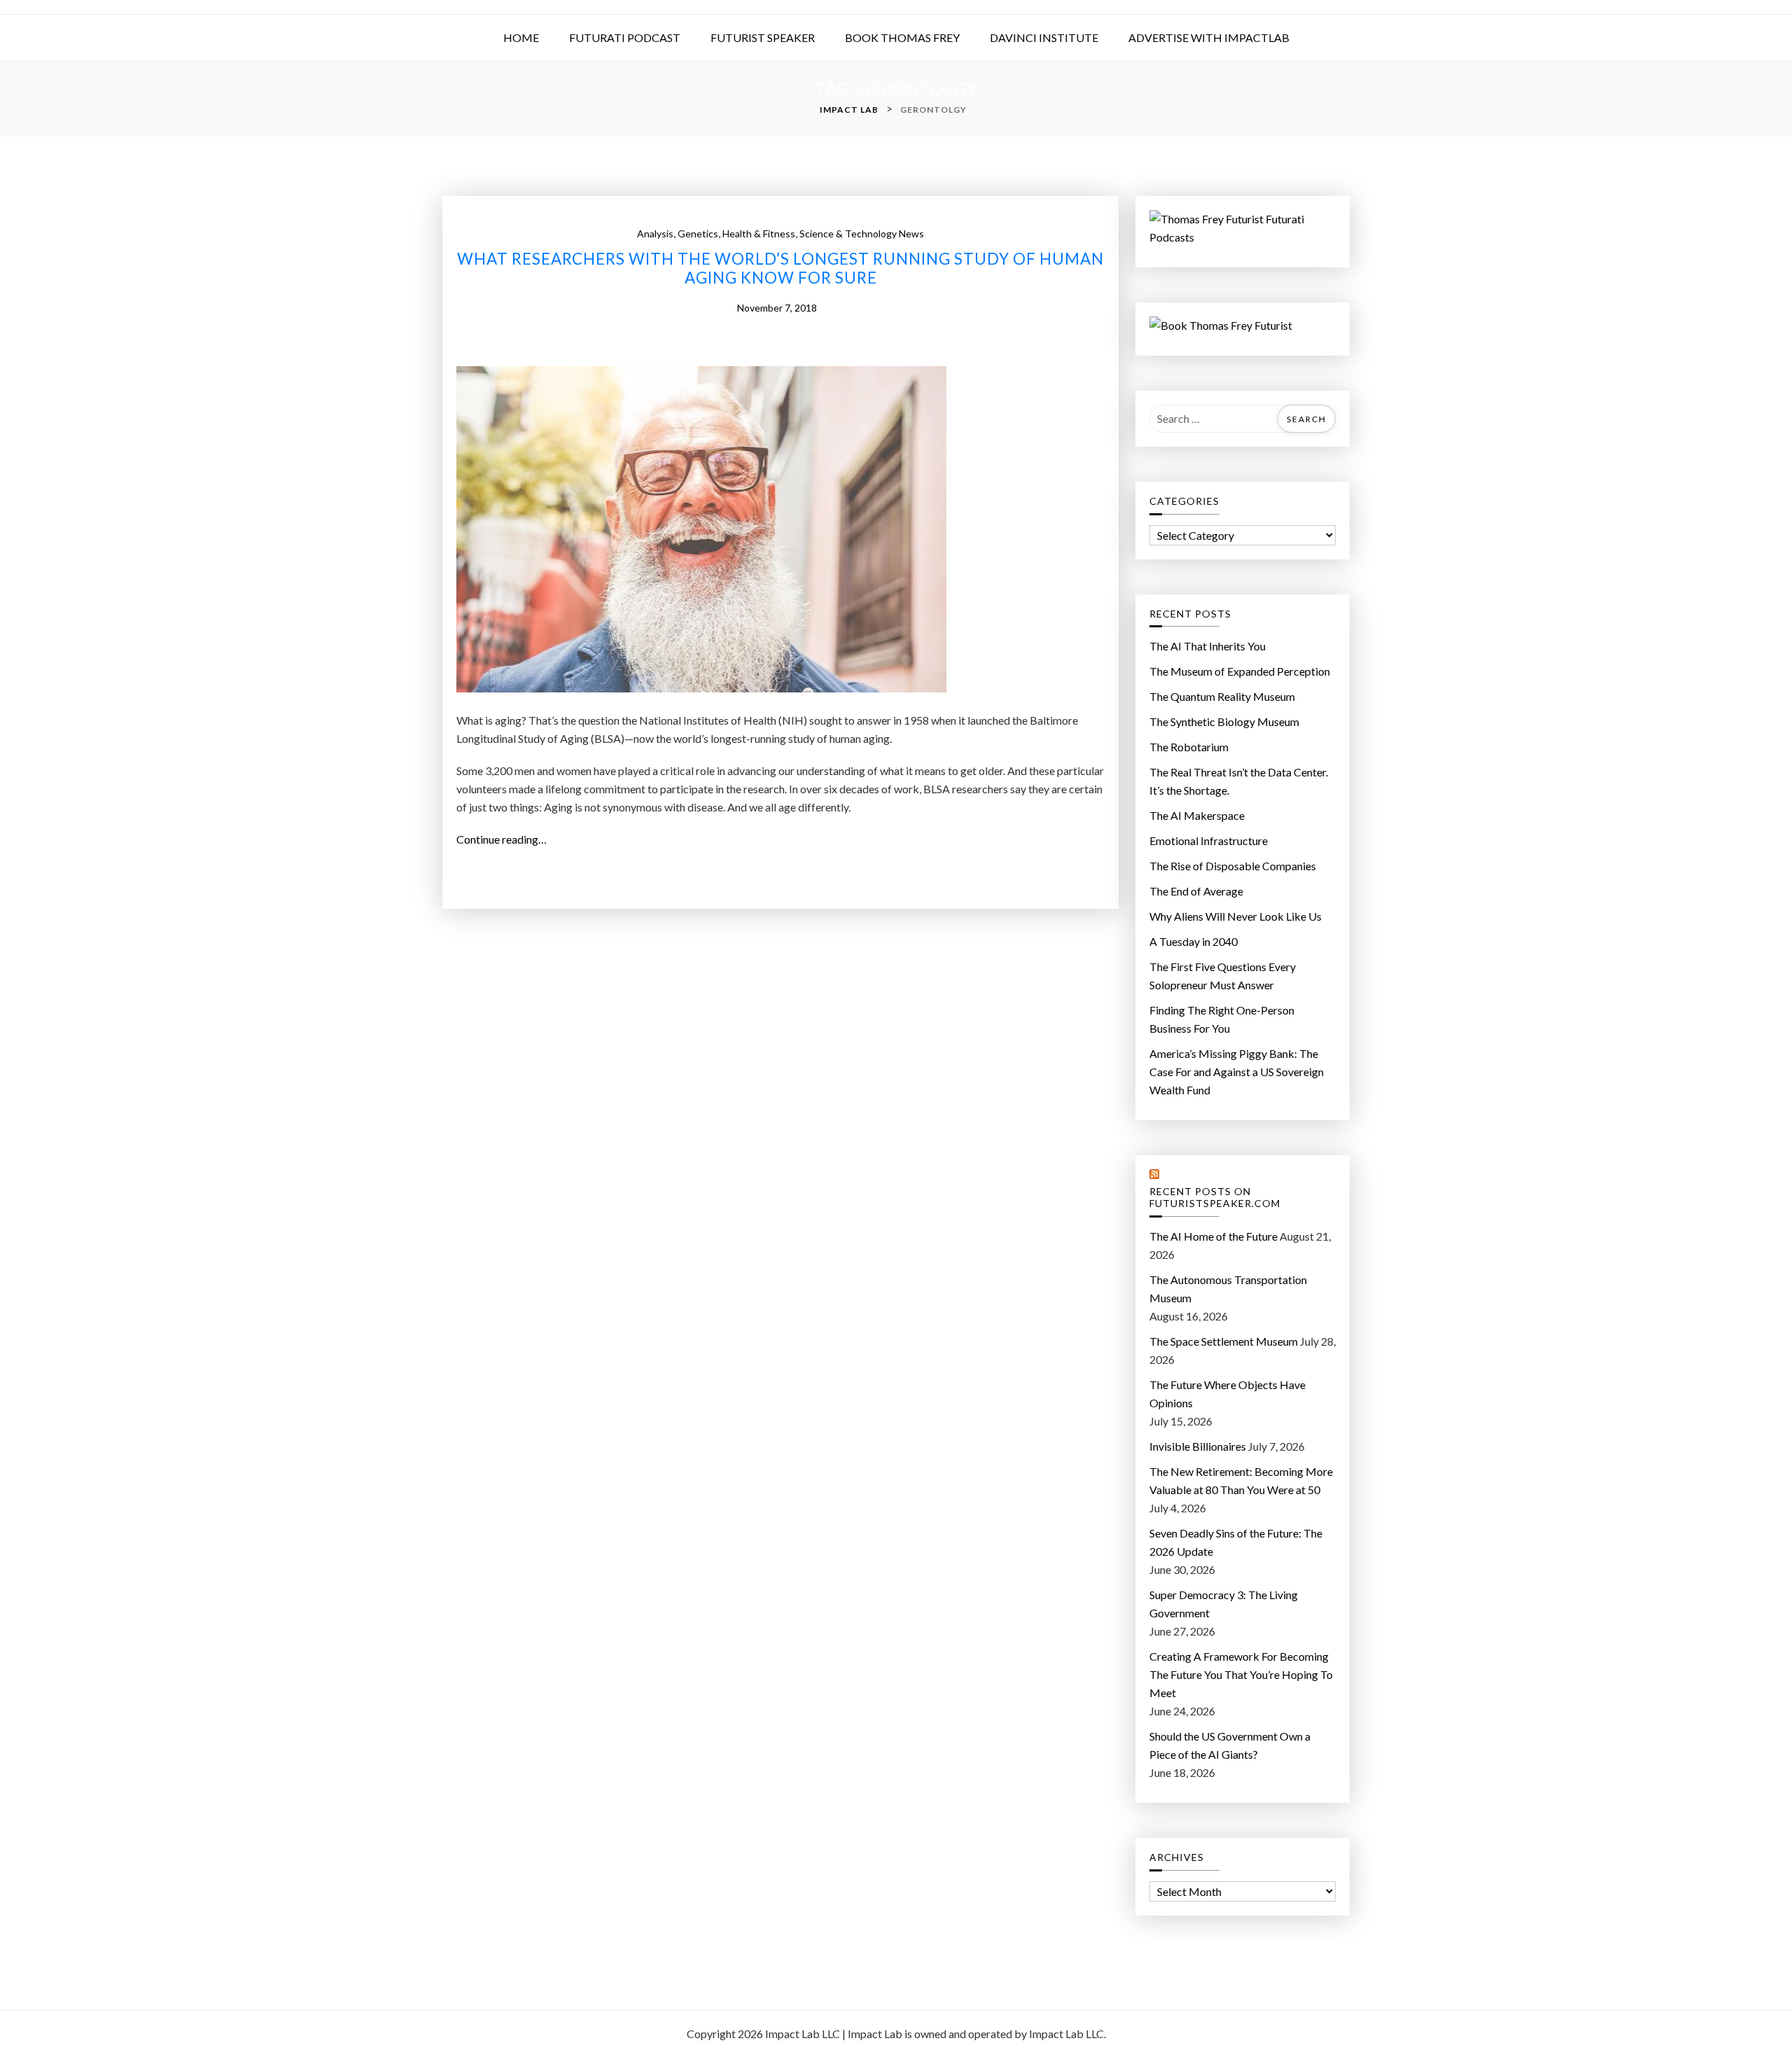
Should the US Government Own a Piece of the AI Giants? (1230, 1745)
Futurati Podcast (625, 37)
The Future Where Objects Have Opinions (1227, 1394)
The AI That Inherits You (1207, 646)
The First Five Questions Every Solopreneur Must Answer (1223, 976)
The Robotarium (1189, 747)
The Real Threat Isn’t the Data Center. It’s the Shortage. (1239, 781)
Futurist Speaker (763, 37)
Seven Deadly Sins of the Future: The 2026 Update (1236, 1542)
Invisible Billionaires (1198, 1446)
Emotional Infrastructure (1209, 841)
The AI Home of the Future (1213, 1236)
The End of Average (1196, 891)
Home (521, 37)
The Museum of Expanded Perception (1240, 671)
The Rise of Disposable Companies (1233, 866)
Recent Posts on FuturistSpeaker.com (1215, 1198)
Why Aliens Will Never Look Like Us (1235, 916)
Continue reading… (507, 840)
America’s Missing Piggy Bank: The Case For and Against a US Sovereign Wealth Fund (1237, 1072)
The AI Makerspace (1197, 815)
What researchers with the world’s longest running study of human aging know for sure (780, 269)
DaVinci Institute (1044, 37)
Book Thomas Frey (902, 37)
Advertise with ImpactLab (1209, 37)
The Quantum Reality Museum (1222, 696)
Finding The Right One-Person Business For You (1222, 1019)
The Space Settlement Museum (1224, 1341)
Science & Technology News (862, 233)
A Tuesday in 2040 (1193, 941)
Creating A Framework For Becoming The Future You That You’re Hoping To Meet (1241, 1674)
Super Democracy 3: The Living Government (1224, 1604)
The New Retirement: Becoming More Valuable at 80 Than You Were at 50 (1241, 1480)
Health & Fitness (759, 233)
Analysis (655, 233)
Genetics (698, 233)
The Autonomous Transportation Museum (1228, 1289)
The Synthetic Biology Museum (1224, 721)
